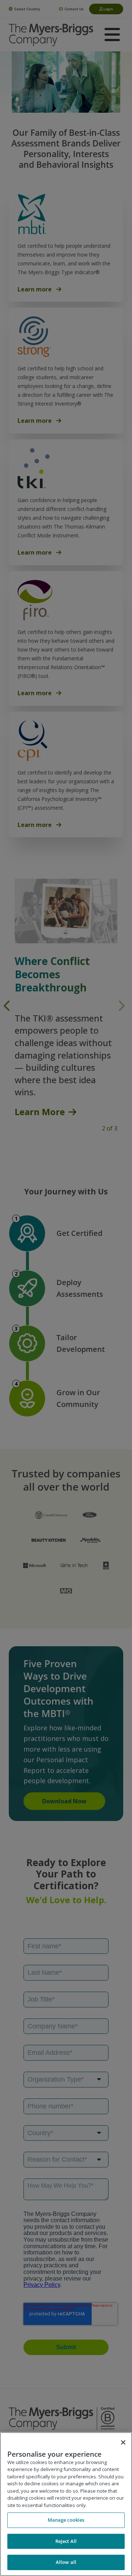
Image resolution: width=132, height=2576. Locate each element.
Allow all (66, 2562)
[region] (66, 2504)
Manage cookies (66, 2520)
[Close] (123, 2442)
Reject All (66, 2541)
